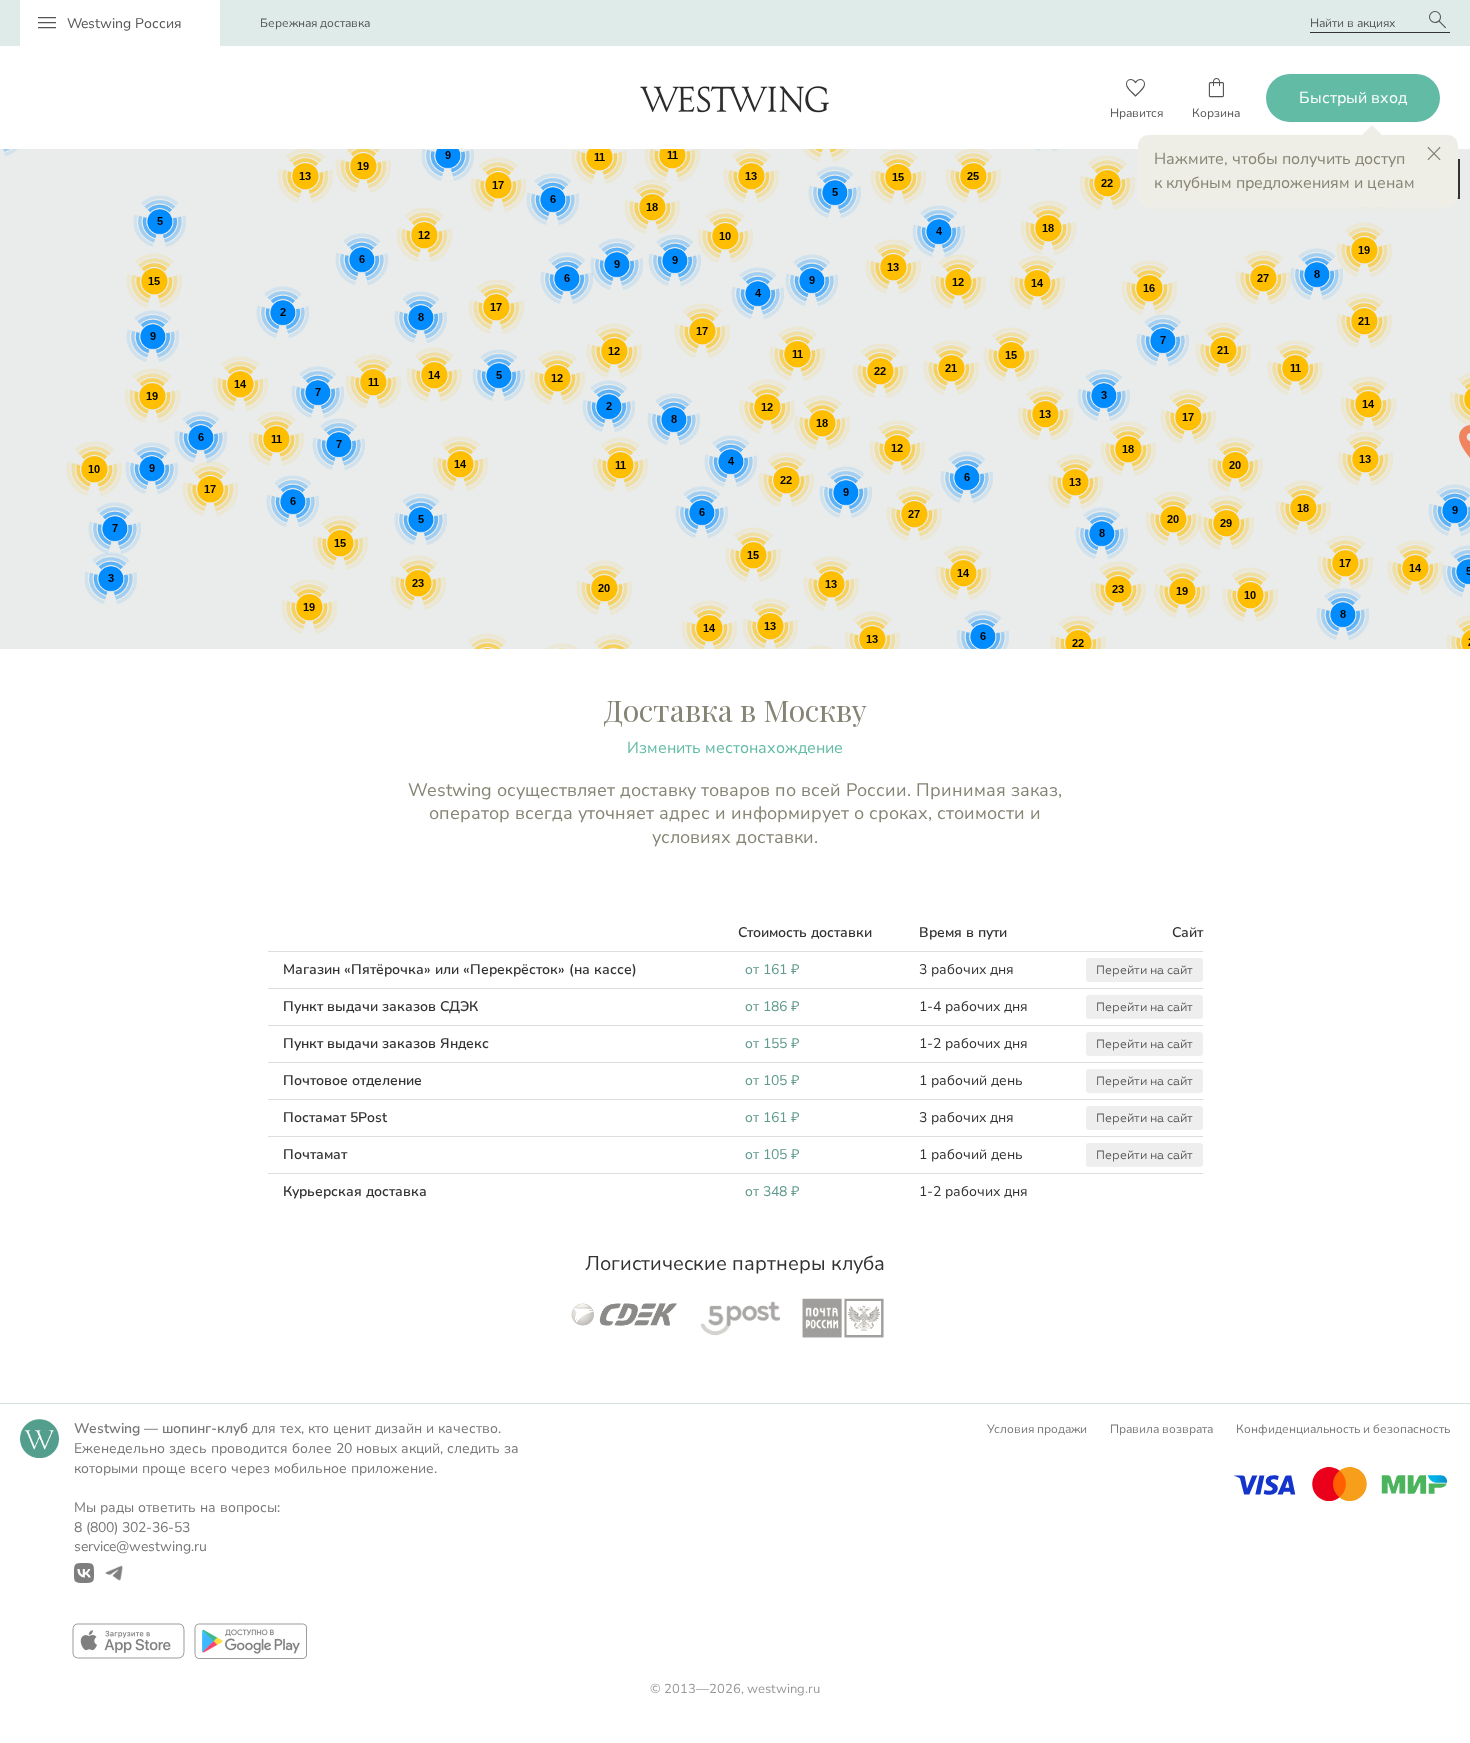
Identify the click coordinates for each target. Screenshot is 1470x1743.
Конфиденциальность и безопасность (1343, 1429)
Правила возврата (1161, 1429)
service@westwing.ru (140, 1546)
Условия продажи (1037, 1429)
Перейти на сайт (1144, 970)
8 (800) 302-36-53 (132, 1527)
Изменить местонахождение (735, 748)
